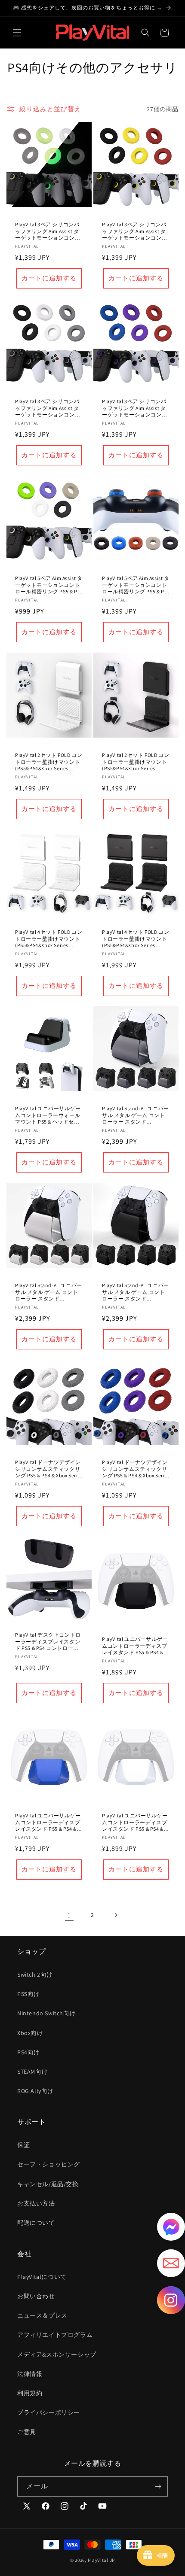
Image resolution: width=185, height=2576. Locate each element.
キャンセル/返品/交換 (48, 2184)
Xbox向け (30, 2033)
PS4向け (29, 2052)
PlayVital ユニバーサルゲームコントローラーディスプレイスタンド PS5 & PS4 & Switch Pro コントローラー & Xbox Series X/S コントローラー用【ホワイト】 (135, 1822)
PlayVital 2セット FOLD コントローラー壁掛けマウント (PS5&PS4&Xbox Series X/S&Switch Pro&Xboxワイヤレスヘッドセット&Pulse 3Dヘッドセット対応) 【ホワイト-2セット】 (49, 762)
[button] (17, 33)
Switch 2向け (35, 1975)
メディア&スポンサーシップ (57, 2354)
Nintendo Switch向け (46, 2013)
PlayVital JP (101, 2560)
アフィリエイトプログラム (55, 2335)
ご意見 (27, 2432)
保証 (23, 2145)
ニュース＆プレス (42, 2315)
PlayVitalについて (42, 2277)
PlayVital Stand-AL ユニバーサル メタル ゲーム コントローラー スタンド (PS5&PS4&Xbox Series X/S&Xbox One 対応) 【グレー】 (136, 1115)
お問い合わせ (36, 2296)
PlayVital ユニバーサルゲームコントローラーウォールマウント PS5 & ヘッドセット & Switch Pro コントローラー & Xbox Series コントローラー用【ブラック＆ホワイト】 (48, 1115)
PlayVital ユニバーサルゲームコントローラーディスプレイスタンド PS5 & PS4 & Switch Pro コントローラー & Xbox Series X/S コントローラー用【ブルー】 (48, 1822)
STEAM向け (32, 2072)
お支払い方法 (36, 2203)
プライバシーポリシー (49, 2412)
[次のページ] (116, 1915)
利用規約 (30, 2393)
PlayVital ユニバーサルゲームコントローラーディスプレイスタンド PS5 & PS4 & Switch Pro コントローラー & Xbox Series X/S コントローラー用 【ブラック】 (135, 1646)
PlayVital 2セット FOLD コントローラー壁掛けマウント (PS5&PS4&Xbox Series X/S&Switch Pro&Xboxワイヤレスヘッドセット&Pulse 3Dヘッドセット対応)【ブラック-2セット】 (136, 762)
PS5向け (29, 1994)
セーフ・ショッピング (49, 2164)
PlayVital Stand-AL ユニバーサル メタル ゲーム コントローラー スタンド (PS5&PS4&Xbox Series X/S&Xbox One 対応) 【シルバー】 (49, 1292)
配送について (36, 2223)
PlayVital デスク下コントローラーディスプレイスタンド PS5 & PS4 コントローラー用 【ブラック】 (48, 1642)
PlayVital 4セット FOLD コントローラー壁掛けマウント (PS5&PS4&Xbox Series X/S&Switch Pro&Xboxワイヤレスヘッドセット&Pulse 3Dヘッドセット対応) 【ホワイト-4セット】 (49, 939)
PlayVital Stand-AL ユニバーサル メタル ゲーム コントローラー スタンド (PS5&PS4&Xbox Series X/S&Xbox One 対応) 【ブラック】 (136, 1292)
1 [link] (69, 1915)
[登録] (158, 2486)
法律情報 (30, 2374)
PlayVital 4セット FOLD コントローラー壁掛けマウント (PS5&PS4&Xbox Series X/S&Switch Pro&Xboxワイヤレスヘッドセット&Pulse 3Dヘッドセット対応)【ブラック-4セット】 (136, 939)
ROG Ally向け (35, 2091)
